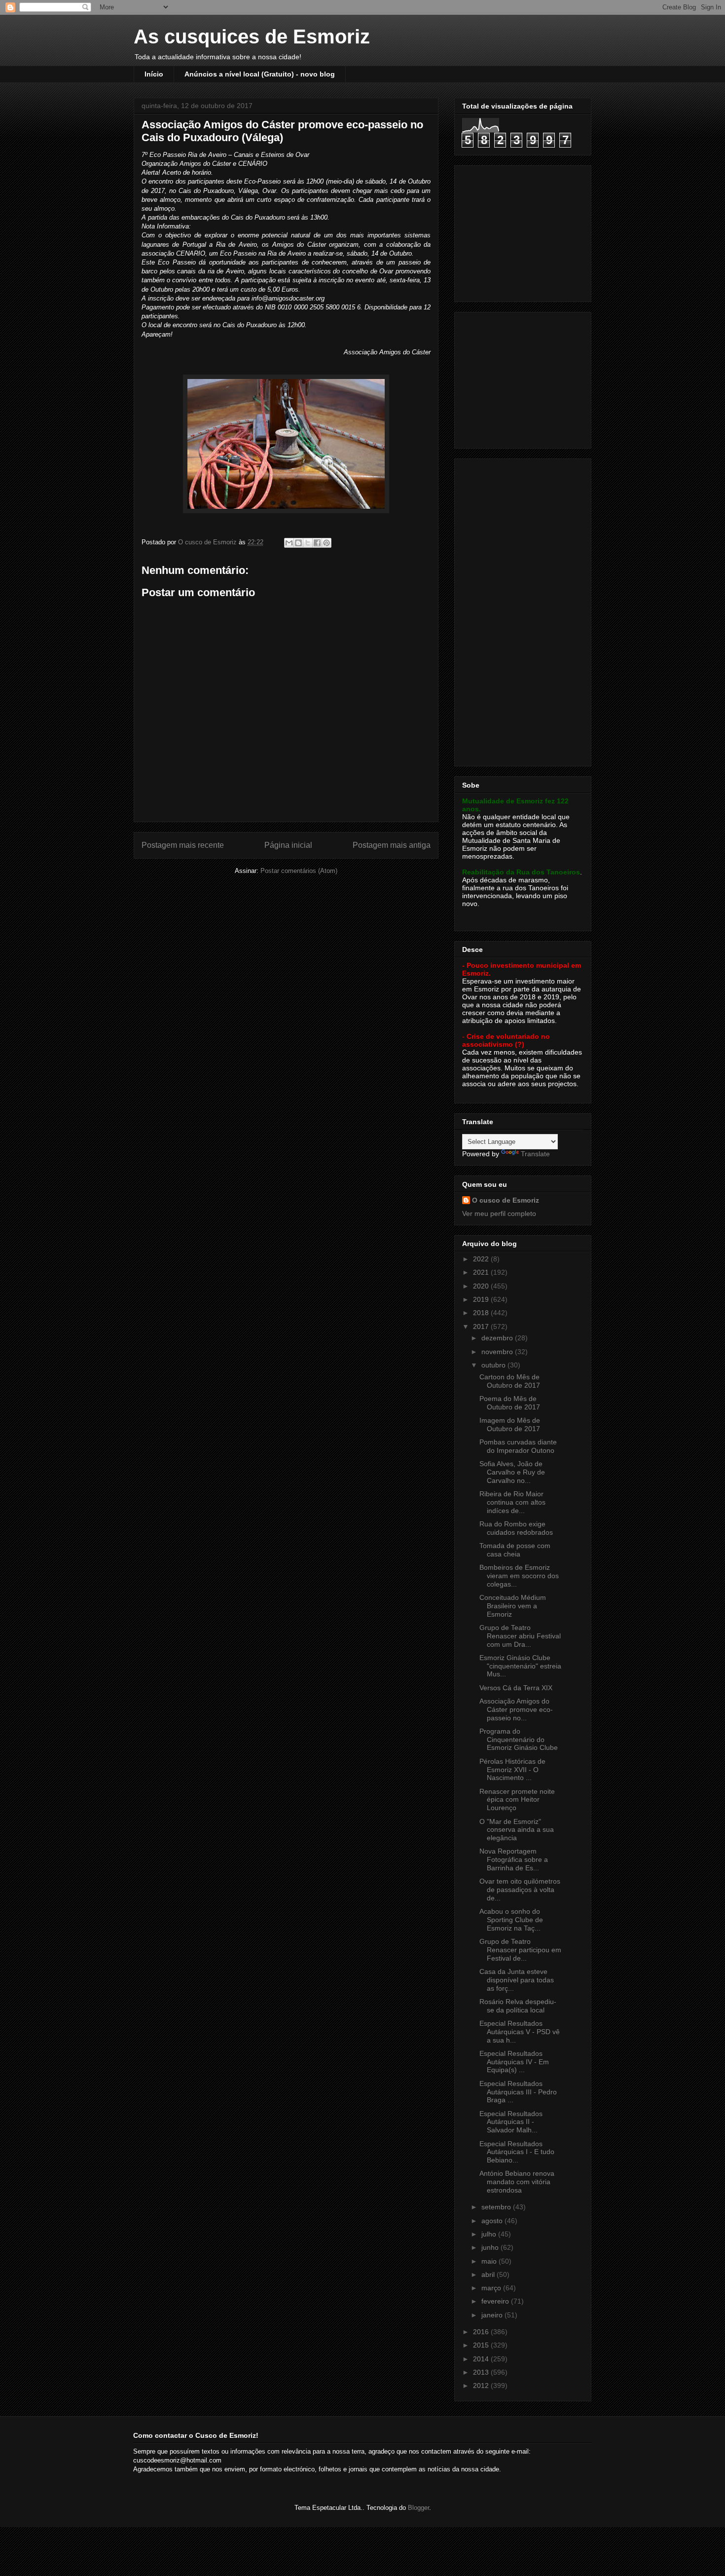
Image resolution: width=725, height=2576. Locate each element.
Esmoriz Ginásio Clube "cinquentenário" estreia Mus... (520, 1666)
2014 (482, 2359)
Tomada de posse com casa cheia (515, 1550)
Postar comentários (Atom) (299, 871)
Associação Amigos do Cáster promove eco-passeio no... (516, 1709)
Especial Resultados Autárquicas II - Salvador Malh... (511, 2122)
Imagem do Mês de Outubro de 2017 (510, 1424)
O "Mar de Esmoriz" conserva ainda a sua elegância (517, 1830)
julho (490, 2234)
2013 (482, 2372)
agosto (493, 2221)
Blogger (418, 2508)
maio (490, 2261)
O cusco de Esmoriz (506, 1200)
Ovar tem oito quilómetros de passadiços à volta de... (520, 1890)
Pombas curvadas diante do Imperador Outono (518, 1446)
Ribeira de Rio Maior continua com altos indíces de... (512, 1502)
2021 (482, 1272)
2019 (482, 1299)
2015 (482, 2345)
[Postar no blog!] (298, 543)
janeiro (493, 2315)
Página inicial (288, 845)
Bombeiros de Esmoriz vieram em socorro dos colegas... (519, 1576)
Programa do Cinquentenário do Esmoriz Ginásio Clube (519, 1740)
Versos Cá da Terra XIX (516, 1688)
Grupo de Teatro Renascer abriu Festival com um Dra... (520, 1636)
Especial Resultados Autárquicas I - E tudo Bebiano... (517, 2152)
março (492, 2288)
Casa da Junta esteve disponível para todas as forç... (517, 1980)
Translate (535, 1154)
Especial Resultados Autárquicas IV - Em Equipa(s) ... (514, 2062)
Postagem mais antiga (392, 845)
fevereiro (496, 2301)
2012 (482, 2386)
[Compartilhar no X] (308, 543)
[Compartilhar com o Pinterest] (326, 543)
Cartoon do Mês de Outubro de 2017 (510, 1381)
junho (491, 2247)
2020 (482, 1286)
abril (489, 2274)
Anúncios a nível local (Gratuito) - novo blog (260, 74)
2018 (482, 1313)
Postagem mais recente (183, 845)
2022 (482, 1259)
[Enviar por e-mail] (289, 543)
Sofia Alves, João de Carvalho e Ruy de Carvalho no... (512, 1472)
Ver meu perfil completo (499, 1213)
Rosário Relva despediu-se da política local (518, 2006)
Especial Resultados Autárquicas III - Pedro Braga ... (518, 2092)
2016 (482, 2332)
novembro (498, 1352)
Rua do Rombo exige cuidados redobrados (516, 1528)
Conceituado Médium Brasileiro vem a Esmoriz (513, 1606)
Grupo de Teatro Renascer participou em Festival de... (520, 1950)
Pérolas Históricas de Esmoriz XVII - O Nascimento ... (512, 1770)
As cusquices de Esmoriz (252, 37)
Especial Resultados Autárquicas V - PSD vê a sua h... (520, 2032)
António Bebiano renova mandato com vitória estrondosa (517, 2182)
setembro (497, 2207)
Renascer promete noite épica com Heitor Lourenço (517, 1800)
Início (154, 74)
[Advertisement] (524, 231)
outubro (494, 1365)
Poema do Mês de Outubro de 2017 (510, 1403)
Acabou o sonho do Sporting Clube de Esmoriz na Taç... (511, 1920)
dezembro (498, 1338)
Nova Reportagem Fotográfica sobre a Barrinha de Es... (514, 1859)
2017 (482, 1326)
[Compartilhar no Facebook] (317, 543)
